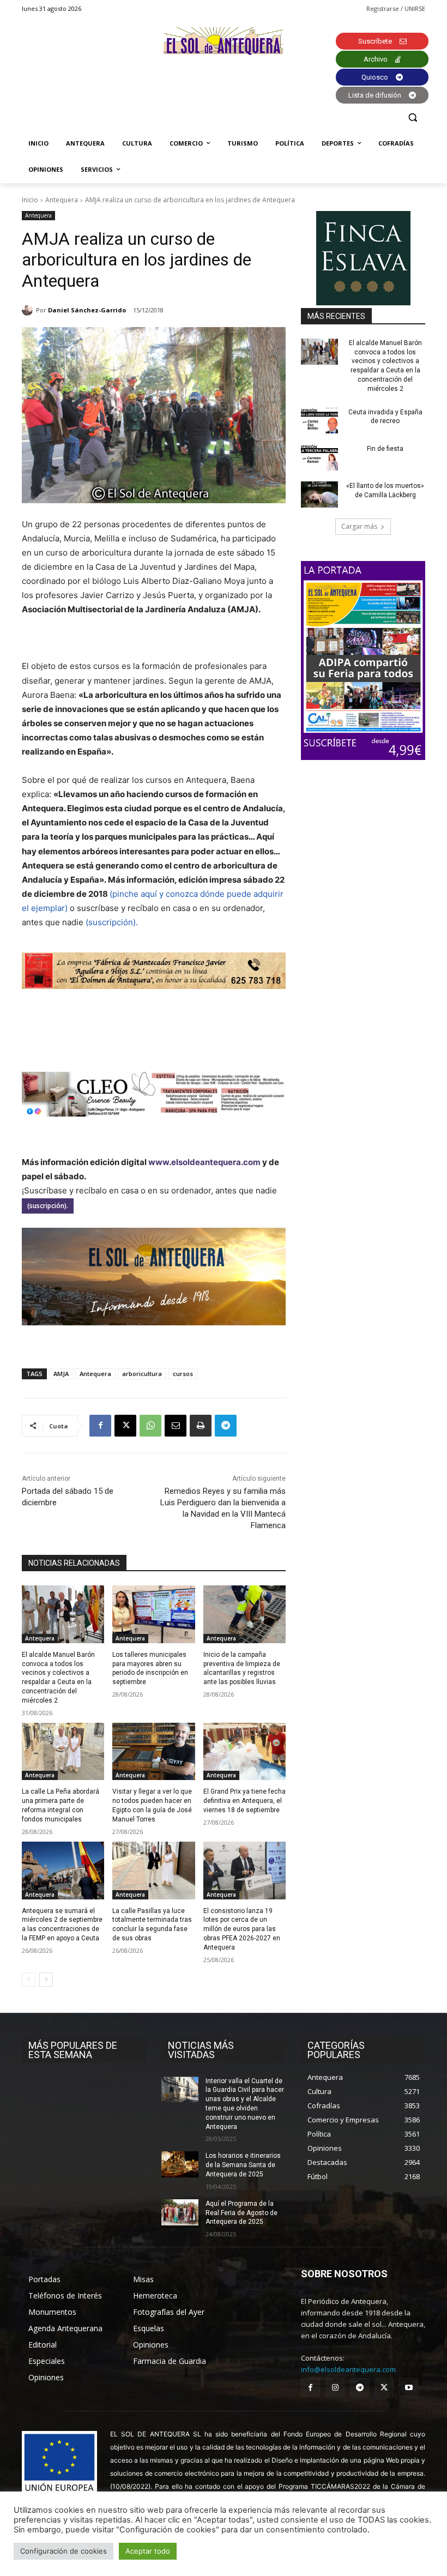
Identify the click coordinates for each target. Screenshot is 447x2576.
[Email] (176, 1426)
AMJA (61, 1374)
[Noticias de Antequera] (224, 41)
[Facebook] (100, 1426)
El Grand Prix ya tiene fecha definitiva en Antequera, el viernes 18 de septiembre (244, 1801)
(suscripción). (112, 922)
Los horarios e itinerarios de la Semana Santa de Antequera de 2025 (243, 2165)
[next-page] (46, 1980)
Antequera (62, 200)
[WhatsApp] (150, 1426)
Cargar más (359, 526)
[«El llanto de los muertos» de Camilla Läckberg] (319, 494)
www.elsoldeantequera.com (204, 1162)
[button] (412, 117)
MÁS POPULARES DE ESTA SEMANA (73, 2050)
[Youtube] (409, 2388)
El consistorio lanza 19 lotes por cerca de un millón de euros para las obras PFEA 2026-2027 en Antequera (242, 1929)
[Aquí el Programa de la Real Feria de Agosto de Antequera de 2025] (180, 2212)
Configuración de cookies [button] (64, 2551)
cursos (183, 1374)
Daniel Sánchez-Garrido (87, 310)
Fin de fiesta (385, 449)
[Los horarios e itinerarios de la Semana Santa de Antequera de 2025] (180, 2164)
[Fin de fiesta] (319, 457)
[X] (125, 1426)
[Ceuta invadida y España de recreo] (319, 421)
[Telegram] (226, 1426)
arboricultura (142, 1374)
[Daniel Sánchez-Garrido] (29, 310)
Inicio (30, 200)
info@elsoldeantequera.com (348, 2369)
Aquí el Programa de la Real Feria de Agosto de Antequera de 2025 (241, 2213)
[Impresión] (201, 1426)
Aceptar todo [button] (148, 2551)
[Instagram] (335, 2388)
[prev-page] (29, 1980)
